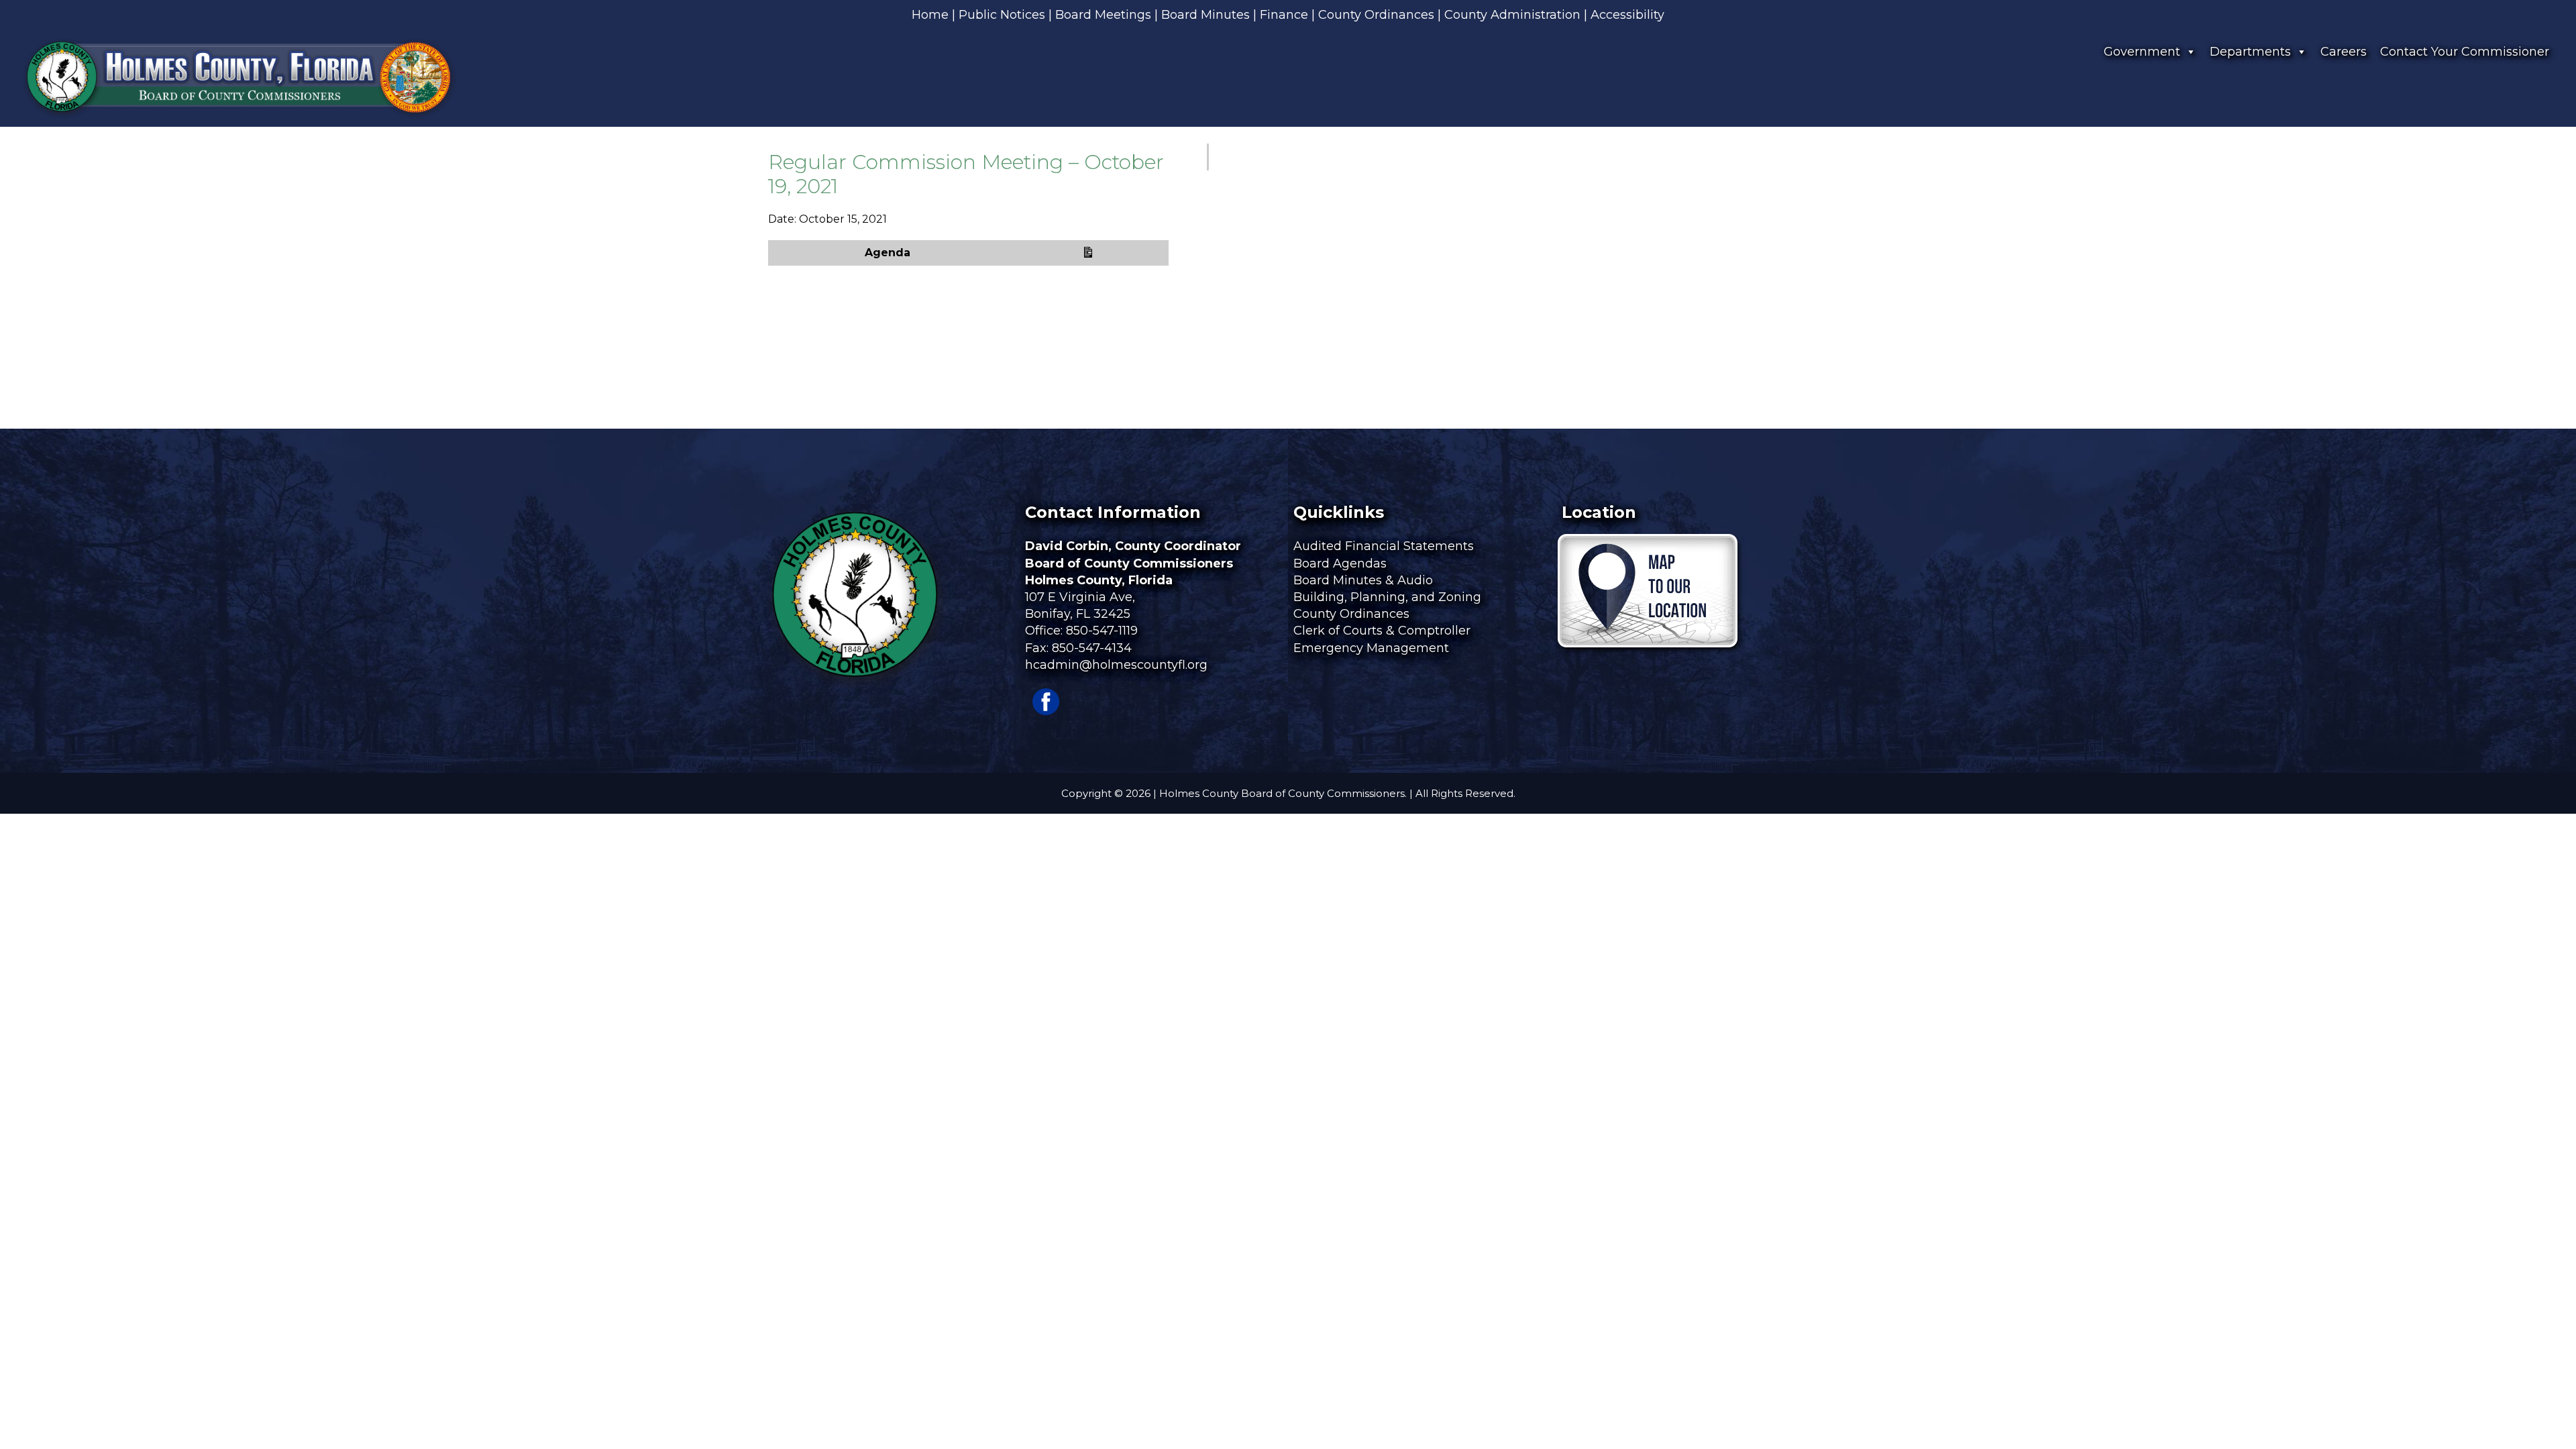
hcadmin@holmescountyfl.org (1116, 665)
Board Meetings (1103, 15)
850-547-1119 (1102, 631)
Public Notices (1002, 15)
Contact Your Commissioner (2465, 52)
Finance (1284, 15)
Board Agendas (1342, 563)
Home (930, 15)
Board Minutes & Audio (1363, 580)
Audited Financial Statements (1384, 546)
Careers (2344, 52)
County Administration (1512, 15)
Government (2142, 52)
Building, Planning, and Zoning (1389, 597)
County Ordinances (1376, 15)
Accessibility (1627, 15)
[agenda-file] (1084, 253)
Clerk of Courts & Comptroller (1382, 631)
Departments (2250, 52)
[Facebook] (1046, 711)
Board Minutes (1205, 15)
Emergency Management (1373, 648)
